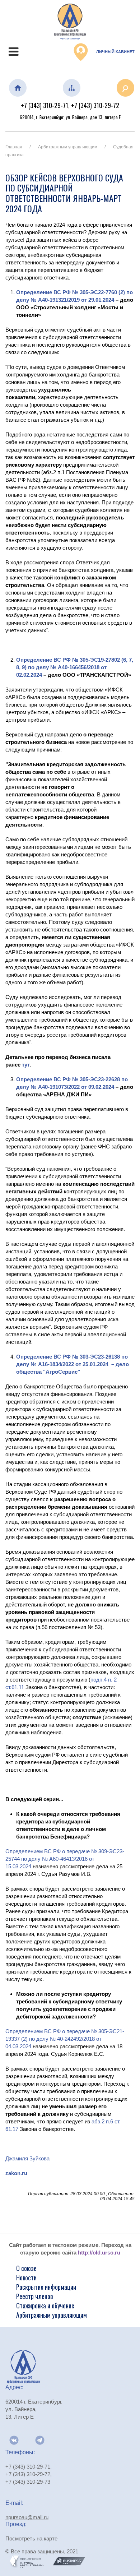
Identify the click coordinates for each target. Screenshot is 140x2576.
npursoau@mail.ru (27, 2517)
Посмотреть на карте (31, 2538)
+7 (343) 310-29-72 (95, 105)
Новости (26, 2277)
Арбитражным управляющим (68, 147)
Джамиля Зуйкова (27, 2158)
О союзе (26, 2268)
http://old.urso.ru (99, 2253)
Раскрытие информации (46, 2287)
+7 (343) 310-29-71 (45, 105)
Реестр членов (34, 2296)
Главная (14, 147)
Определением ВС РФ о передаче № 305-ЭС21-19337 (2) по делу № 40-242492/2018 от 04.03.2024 (65, 2039)
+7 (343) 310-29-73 (28, 2482)
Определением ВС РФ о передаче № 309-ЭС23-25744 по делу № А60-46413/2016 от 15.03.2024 (65, 1859)
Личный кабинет (115, 52)
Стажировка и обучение (45, 2306)
